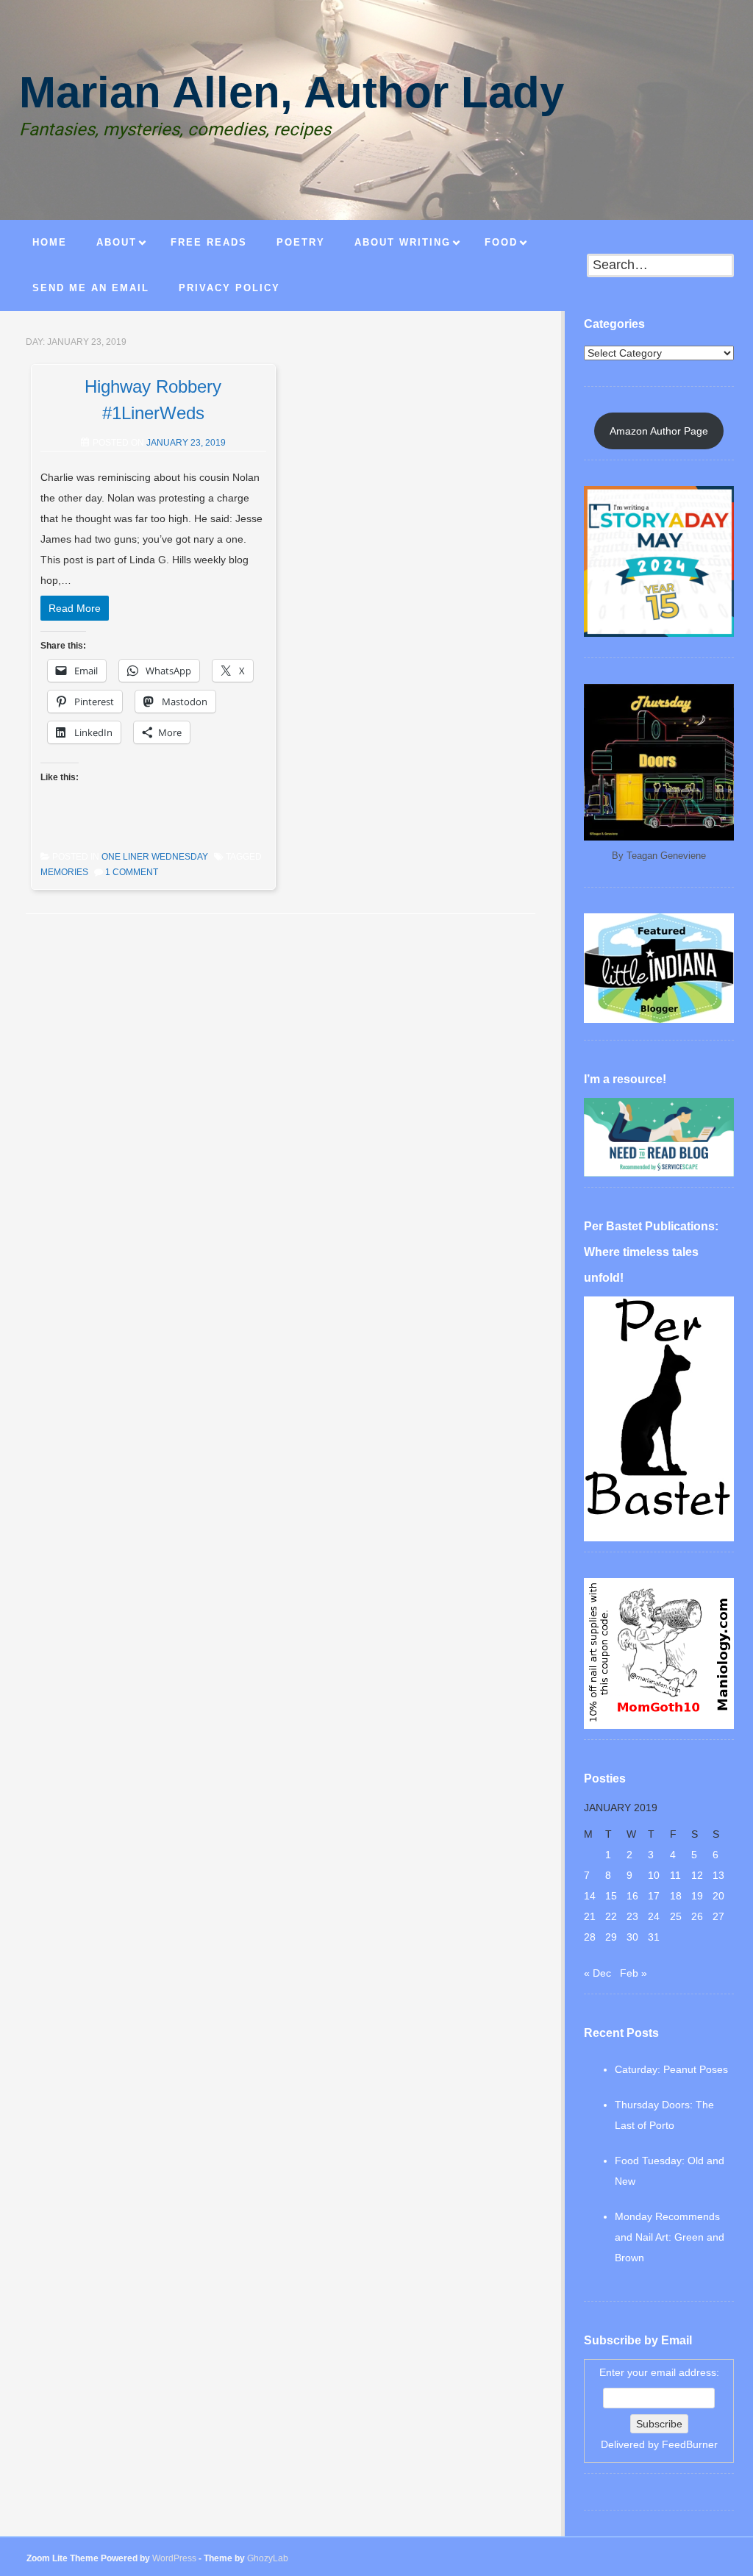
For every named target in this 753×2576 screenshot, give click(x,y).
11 (675, 1875)
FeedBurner (690, 2444)
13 (718, 1875)
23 (632, 1916)
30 (632, 1937)
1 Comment (132, 872)
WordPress (174, 2558)
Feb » (634, 1973)
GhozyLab (268, 2558)
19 (697, 1896)
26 (697, 1916)
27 (718, 1916)
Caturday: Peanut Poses (671, 2069)
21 (590, 1916)
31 (654, 1937)
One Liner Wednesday (155, 857)
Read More (75, 608)
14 (590, 1896)
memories (64, 872)
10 (654, 1875)
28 (590, 1937)
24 (654, 1916)
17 (654, 1896)
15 (611, 1896)
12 (697, 1875)
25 (676, 1916)
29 (611, 1937)
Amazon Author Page (659, 431)
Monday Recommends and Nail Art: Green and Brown (670, 2237)
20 (718, 1896)
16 (632, 1896)
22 (611, 1916)
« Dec (597, 1973)
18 (676, 1896)
